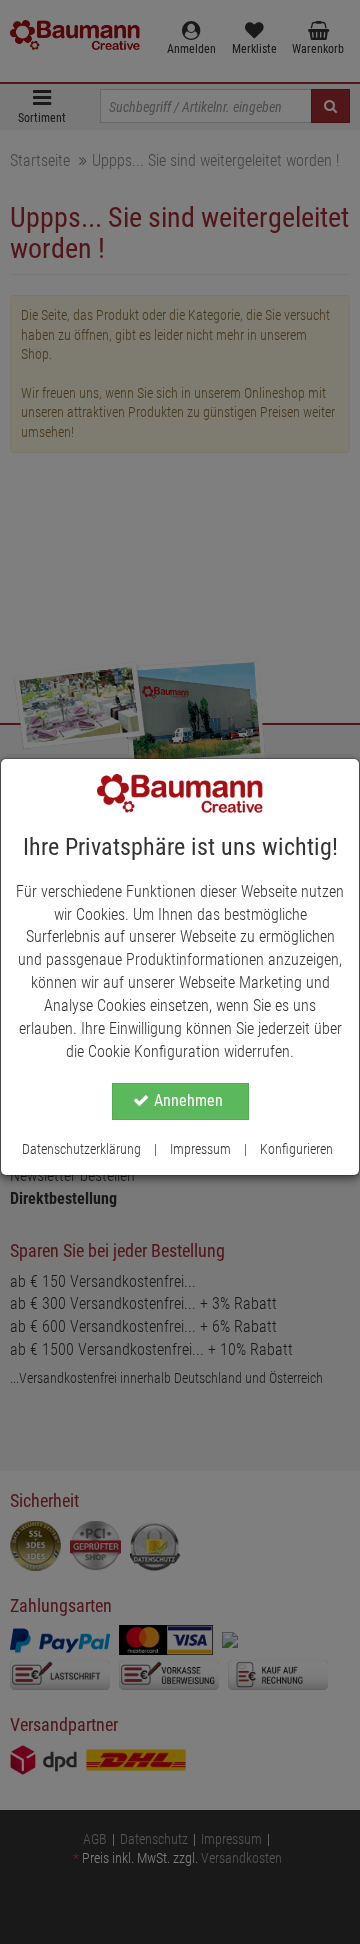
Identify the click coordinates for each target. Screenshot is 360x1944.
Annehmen (188, 1100)
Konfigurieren (296, 1149)
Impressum (200, 1149)
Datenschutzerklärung (81, 1149)
